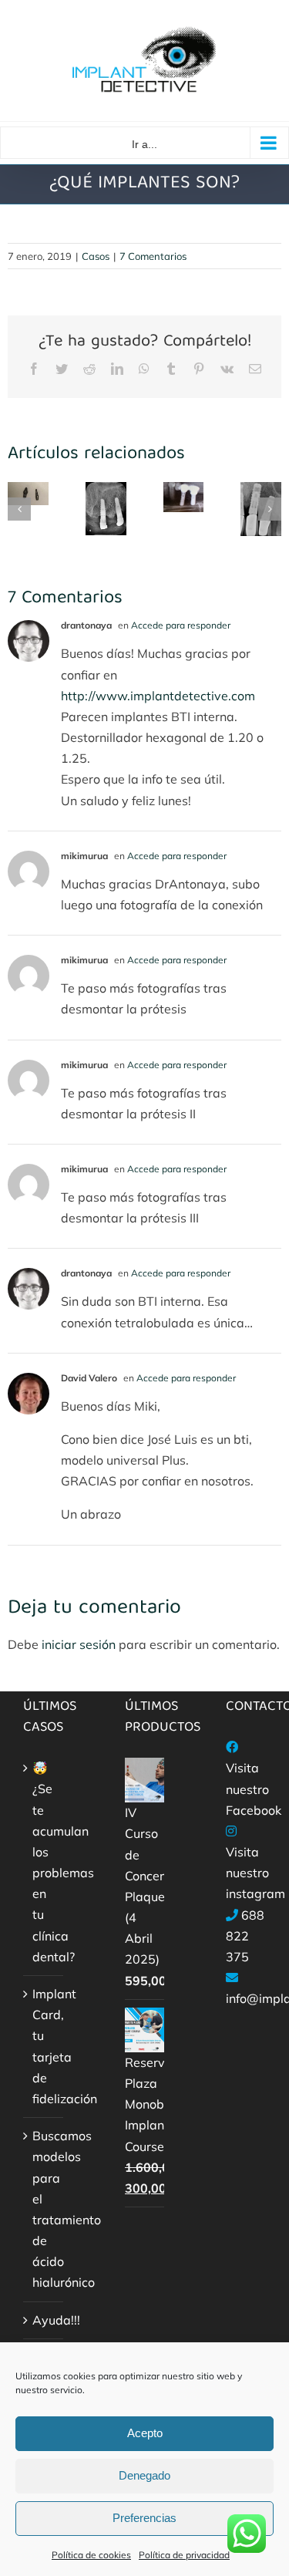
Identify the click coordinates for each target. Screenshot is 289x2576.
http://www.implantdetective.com (158, 696)
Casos (96, 256)
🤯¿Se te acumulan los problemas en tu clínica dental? (44, 1862)
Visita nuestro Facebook (254, 1789)
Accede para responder (181, 625)
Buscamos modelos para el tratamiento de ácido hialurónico (44, 2209)
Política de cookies (91, 2555)
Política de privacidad (184, 2555)
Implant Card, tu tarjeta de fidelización (44, 2046)
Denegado (144, 2475)
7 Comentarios (153, 256)
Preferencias (144, 2518)
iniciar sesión (80, 1644)
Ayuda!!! (44, 2320)
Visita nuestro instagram (255, 1873)
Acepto (145, 2433)
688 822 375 (245, 1936)
